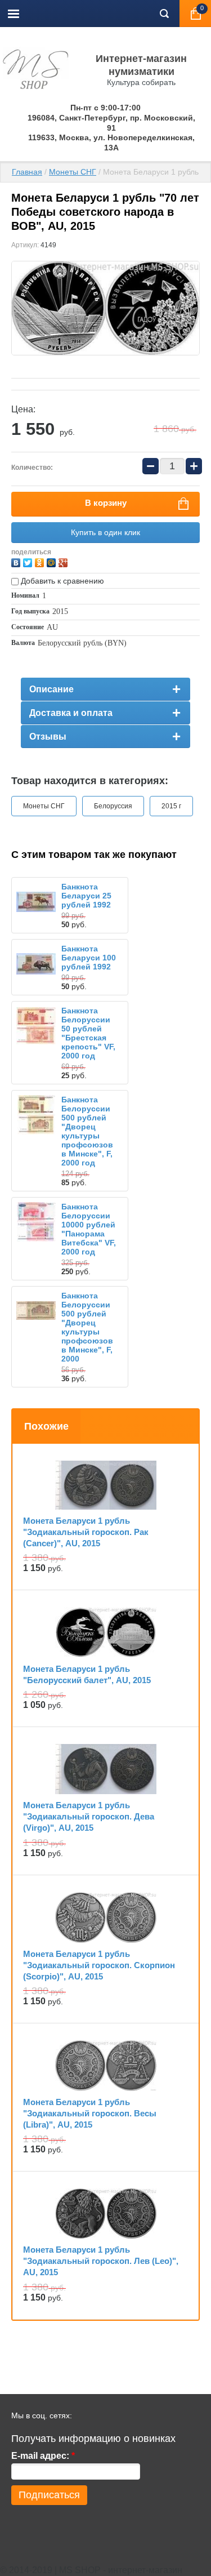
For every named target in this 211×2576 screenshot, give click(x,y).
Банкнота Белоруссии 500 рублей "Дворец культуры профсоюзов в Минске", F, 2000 (87, 1327)
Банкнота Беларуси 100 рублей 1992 (89, 958)
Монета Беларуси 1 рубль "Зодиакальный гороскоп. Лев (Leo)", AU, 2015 (101, 2261)
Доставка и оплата (71, 713)
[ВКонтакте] (17, 561)
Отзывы (48, 737)
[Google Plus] (64, 561)
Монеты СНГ (73, 172)
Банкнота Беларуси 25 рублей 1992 (86, 896)
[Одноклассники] (41, 561)
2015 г (171, 806)
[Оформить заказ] (195, 14)
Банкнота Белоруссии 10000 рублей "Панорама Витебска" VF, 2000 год (89, 1229)
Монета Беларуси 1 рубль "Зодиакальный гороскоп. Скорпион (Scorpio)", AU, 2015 (99, 1965)
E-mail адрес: (43, 2456)
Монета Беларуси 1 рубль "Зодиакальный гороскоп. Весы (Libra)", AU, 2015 (90, 2113)
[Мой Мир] (53, 561)
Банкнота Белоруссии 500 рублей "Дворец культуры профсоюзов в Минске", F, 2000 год (87, 1131)
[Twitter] (29, 561)
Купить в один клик (105, 532)
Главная (27, 172)
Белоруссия (113, 806)
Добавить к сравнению (61, 581)
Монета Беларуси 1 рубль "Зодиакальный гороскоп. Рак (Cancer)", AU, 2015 (86, 1532)
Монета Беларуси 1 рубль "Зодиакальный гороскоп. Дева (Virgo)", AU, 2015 (89, 1816)
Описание (51, 689)
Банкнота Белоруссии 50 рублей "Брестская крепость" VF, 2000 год (88, 1033)
